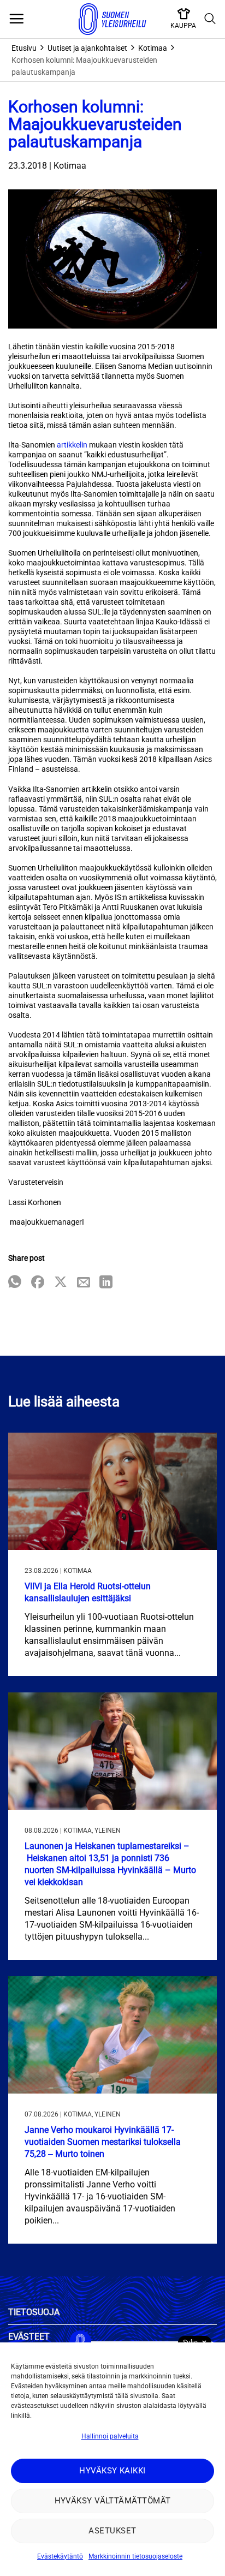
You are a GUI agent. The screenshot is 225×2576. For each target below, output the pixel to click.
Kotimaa (153, 48)
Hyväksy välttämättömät (113, 2501)
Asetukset (112, 2531)
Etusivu (24, 48)
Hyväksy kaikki (112, 2471)
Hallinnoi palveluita (110, 2436)
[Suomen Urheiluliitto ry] (112, 19)
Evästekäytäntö (60, 2556)
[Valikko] (16, 19)
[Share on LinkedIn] (106, 1283)
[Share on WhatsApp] (15, 1283)
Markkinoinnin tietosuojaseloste (135, 2556)
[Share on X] (61, 1283)
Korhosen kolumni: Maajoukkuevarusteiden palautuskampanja (84, 66)
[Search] (210, 19)
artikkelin (72, 445)
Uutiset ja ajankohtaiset (87, 48)
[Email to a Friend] (84, 1283)
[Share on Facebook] (38, 1283)
